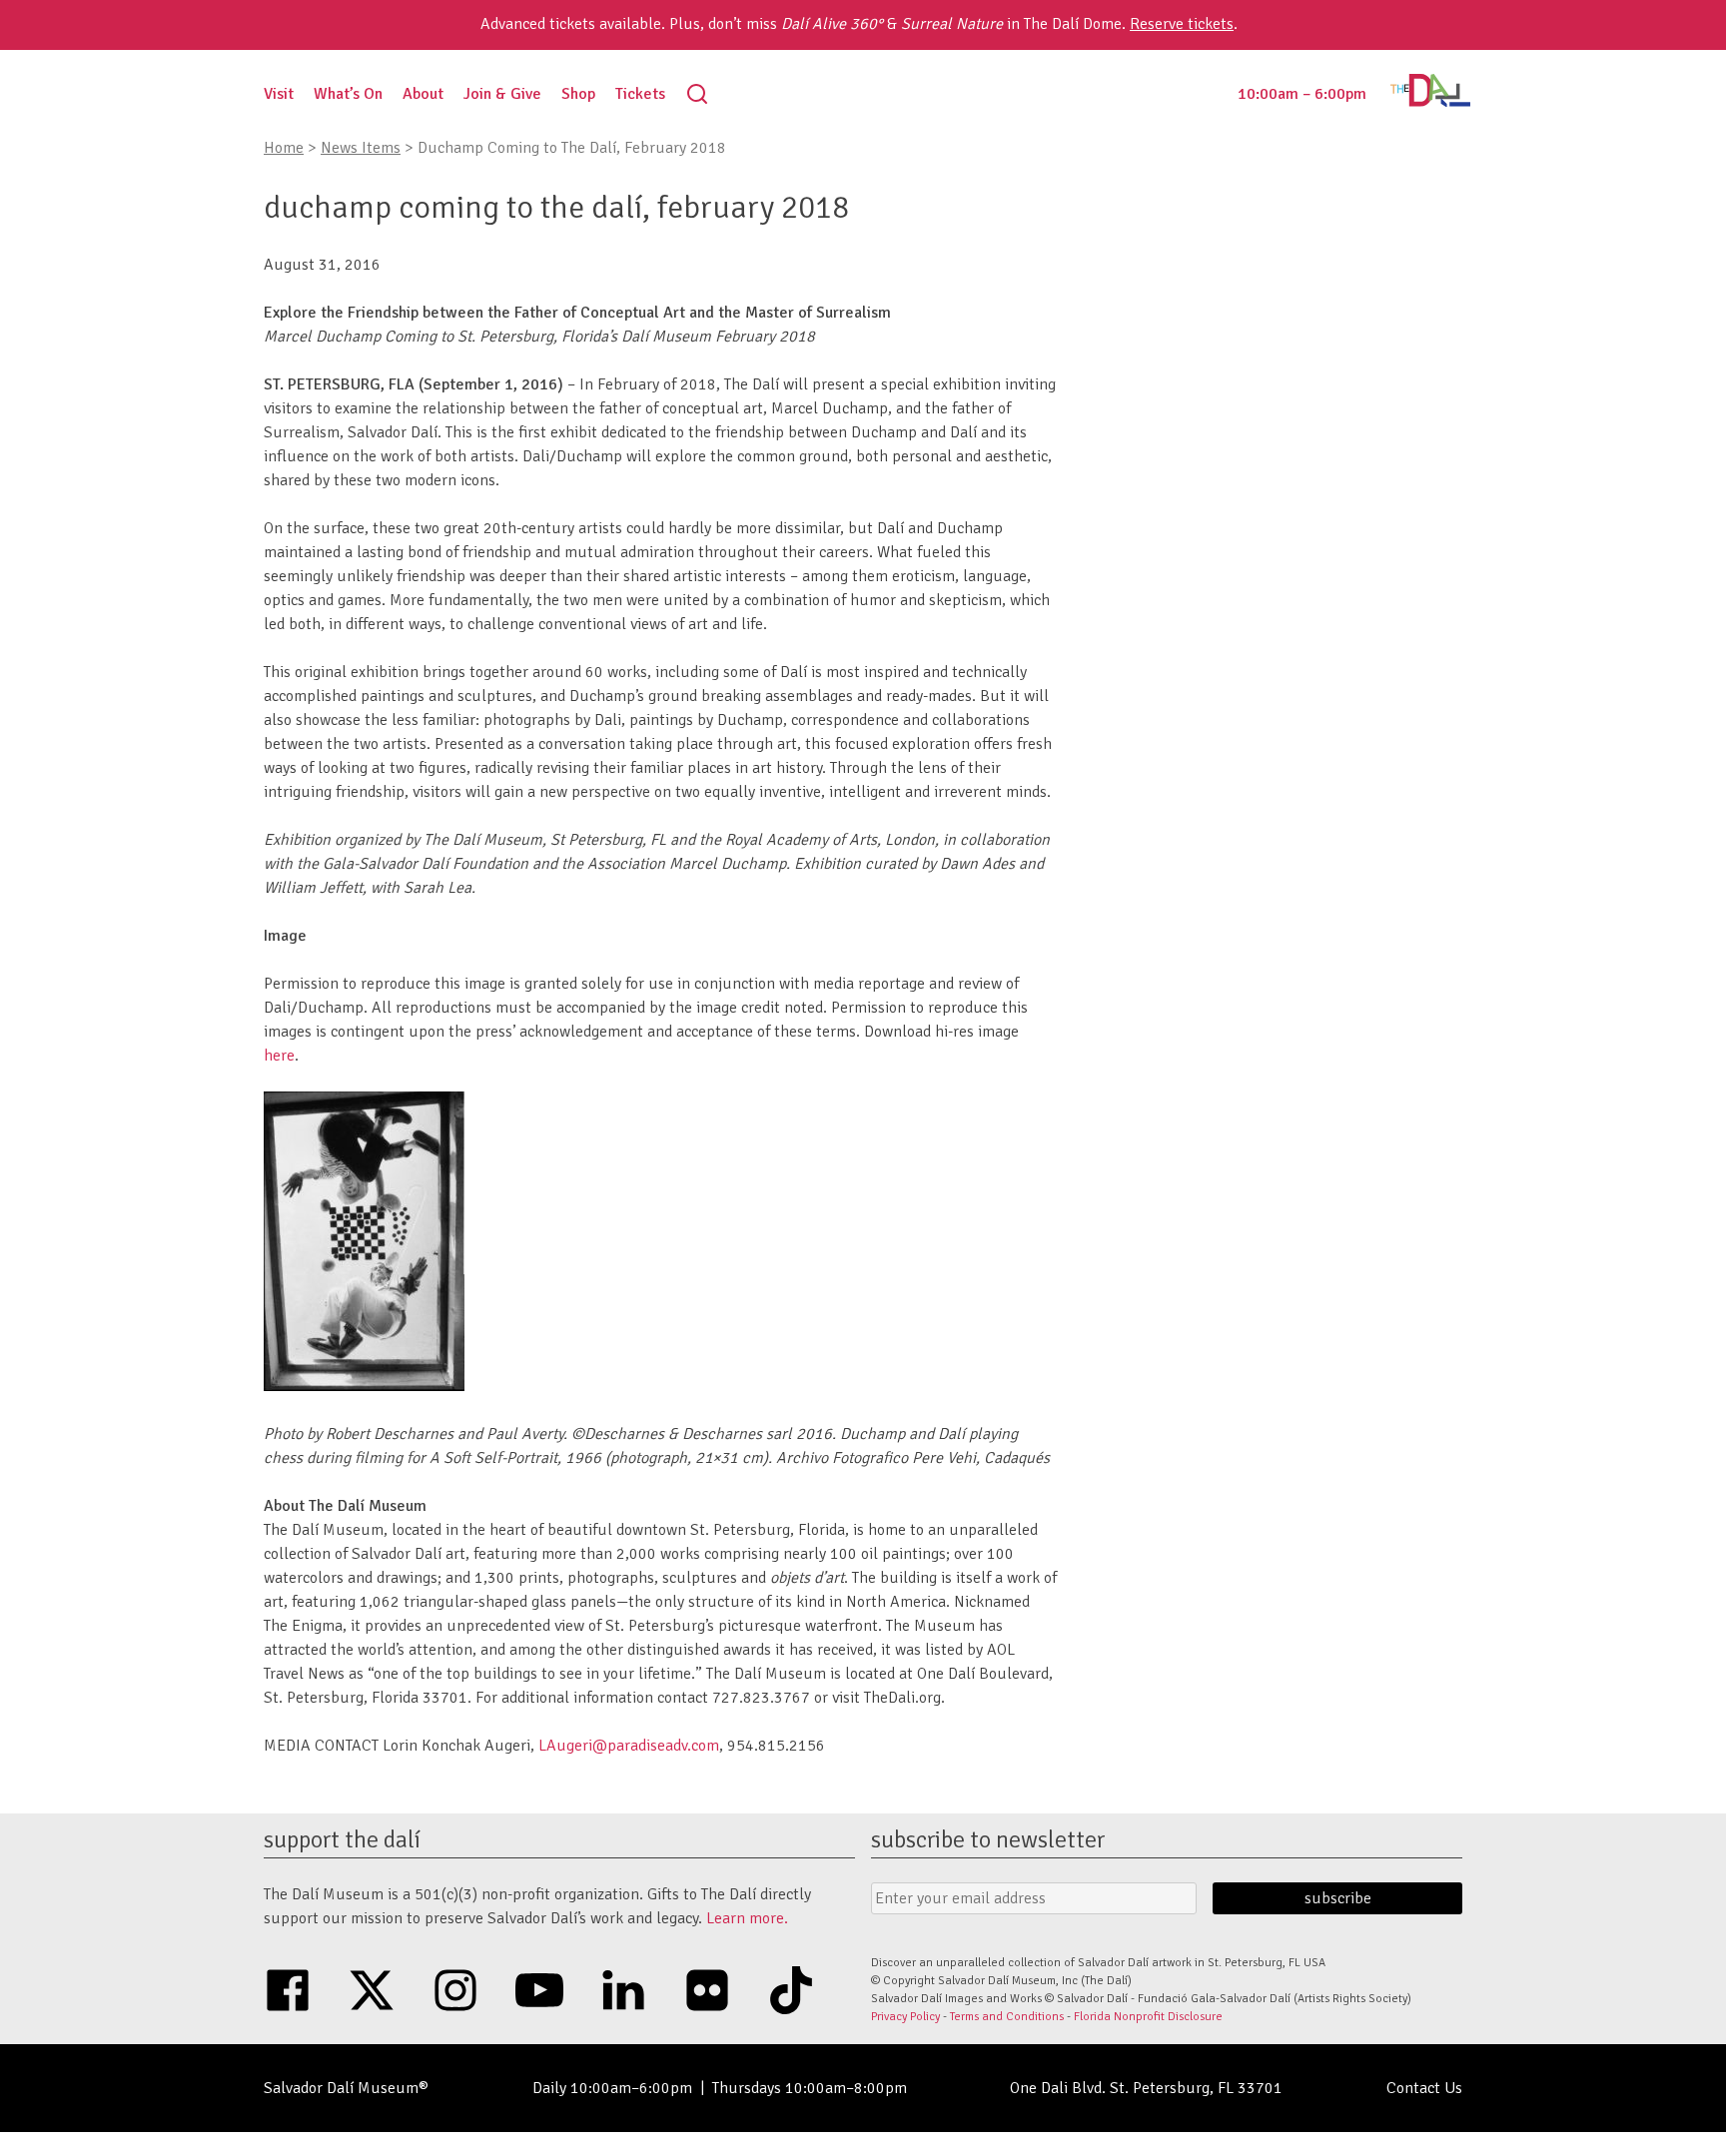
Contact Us (1424, 2088)
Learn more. (747, 1918)
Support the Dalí (342, 1839)
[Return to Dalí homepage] (1430, 102)
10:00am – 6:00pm (1302, 94)
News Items (361, 148)
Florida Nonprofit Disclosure (1148, 2017)
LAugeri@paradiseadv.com (629, 1746)
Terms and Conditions (1007, 2017)
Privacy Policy (905, 2017)
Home (284, 148)
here (279, 1056)
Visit (279, 94)
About (423, 94)
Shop (578, 94)
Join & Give (502, 94)
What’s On (348, 94)
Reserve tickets (1182, 24)
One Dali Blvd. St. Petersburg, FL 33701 (1146, 2088)
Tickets (640, 94)
